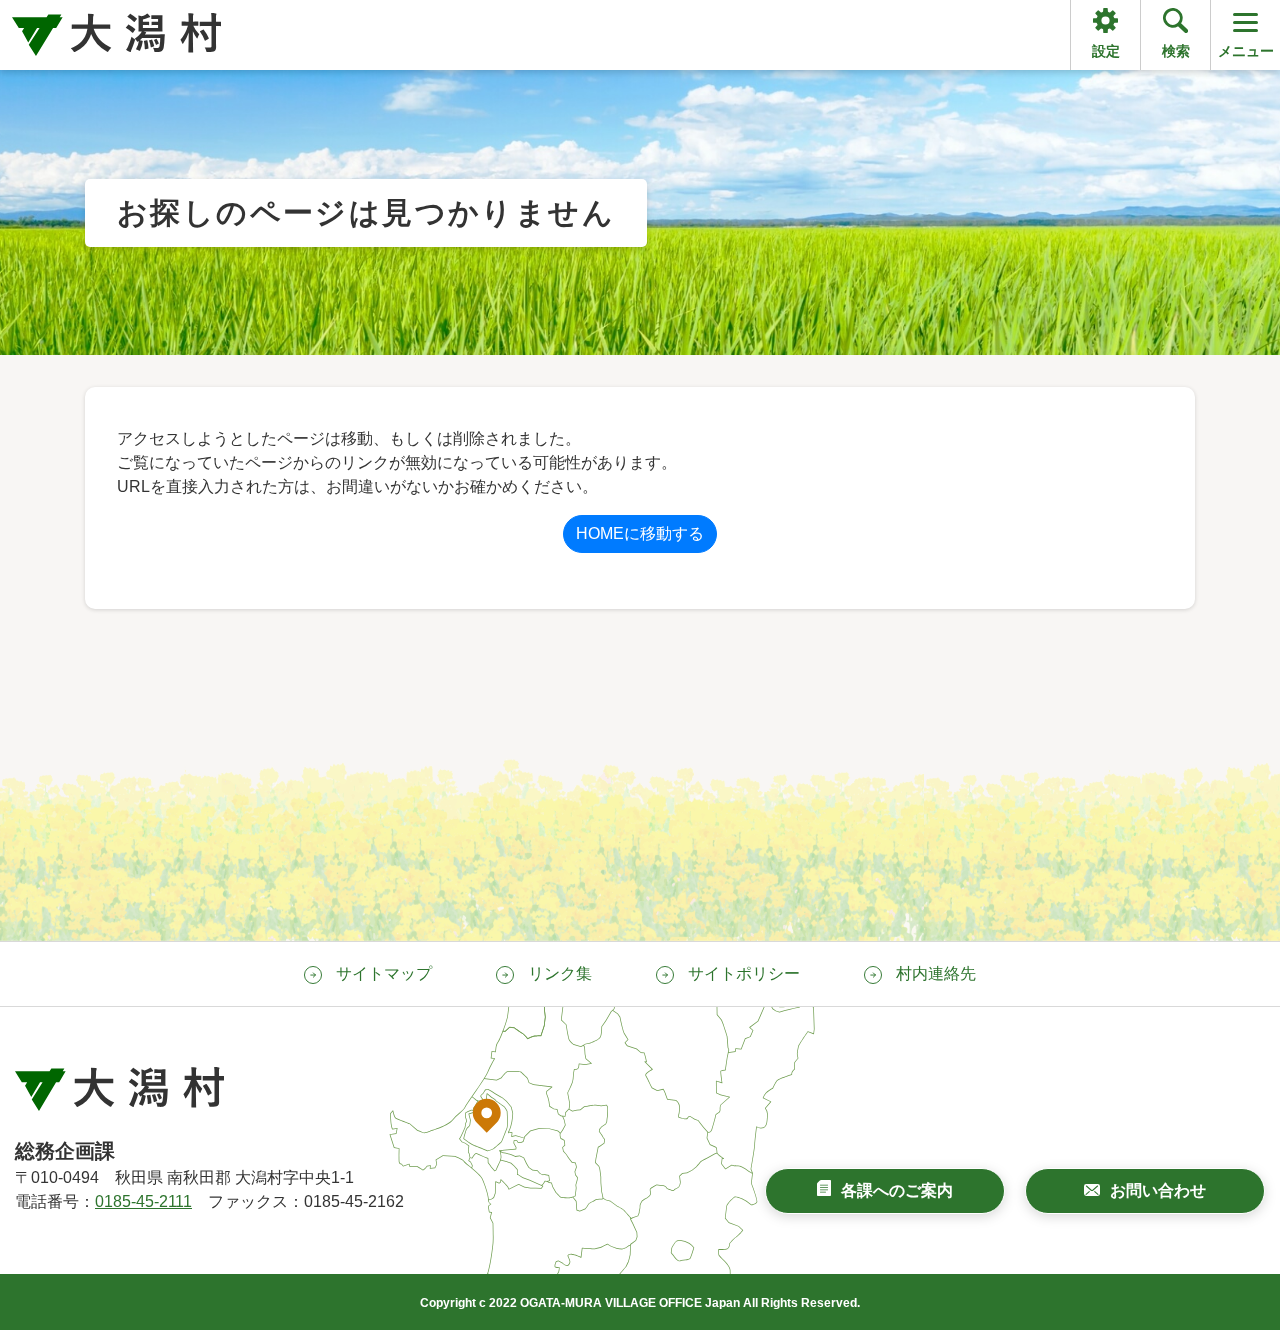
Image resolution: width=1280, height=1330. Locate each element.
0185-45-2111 (143, 1201)
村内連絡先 (936, 973)
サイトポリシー (744, 973)
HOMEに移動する (640, 533)
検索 (1176, 51)
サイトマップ (384, 973)
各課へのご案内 (897, 1190)
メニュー (1246, 51)
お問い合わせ (1158, 1190)
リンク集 (560, 973)
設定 (1106, 51)
